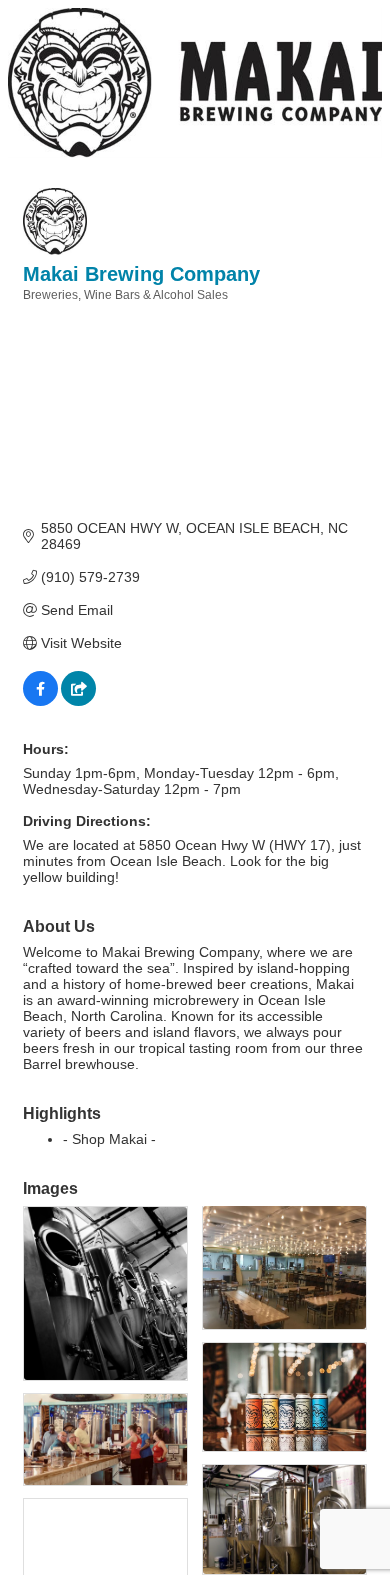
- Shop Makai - (109, 1139)
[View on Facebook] (40, 701)
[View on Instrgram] (78, 701)
